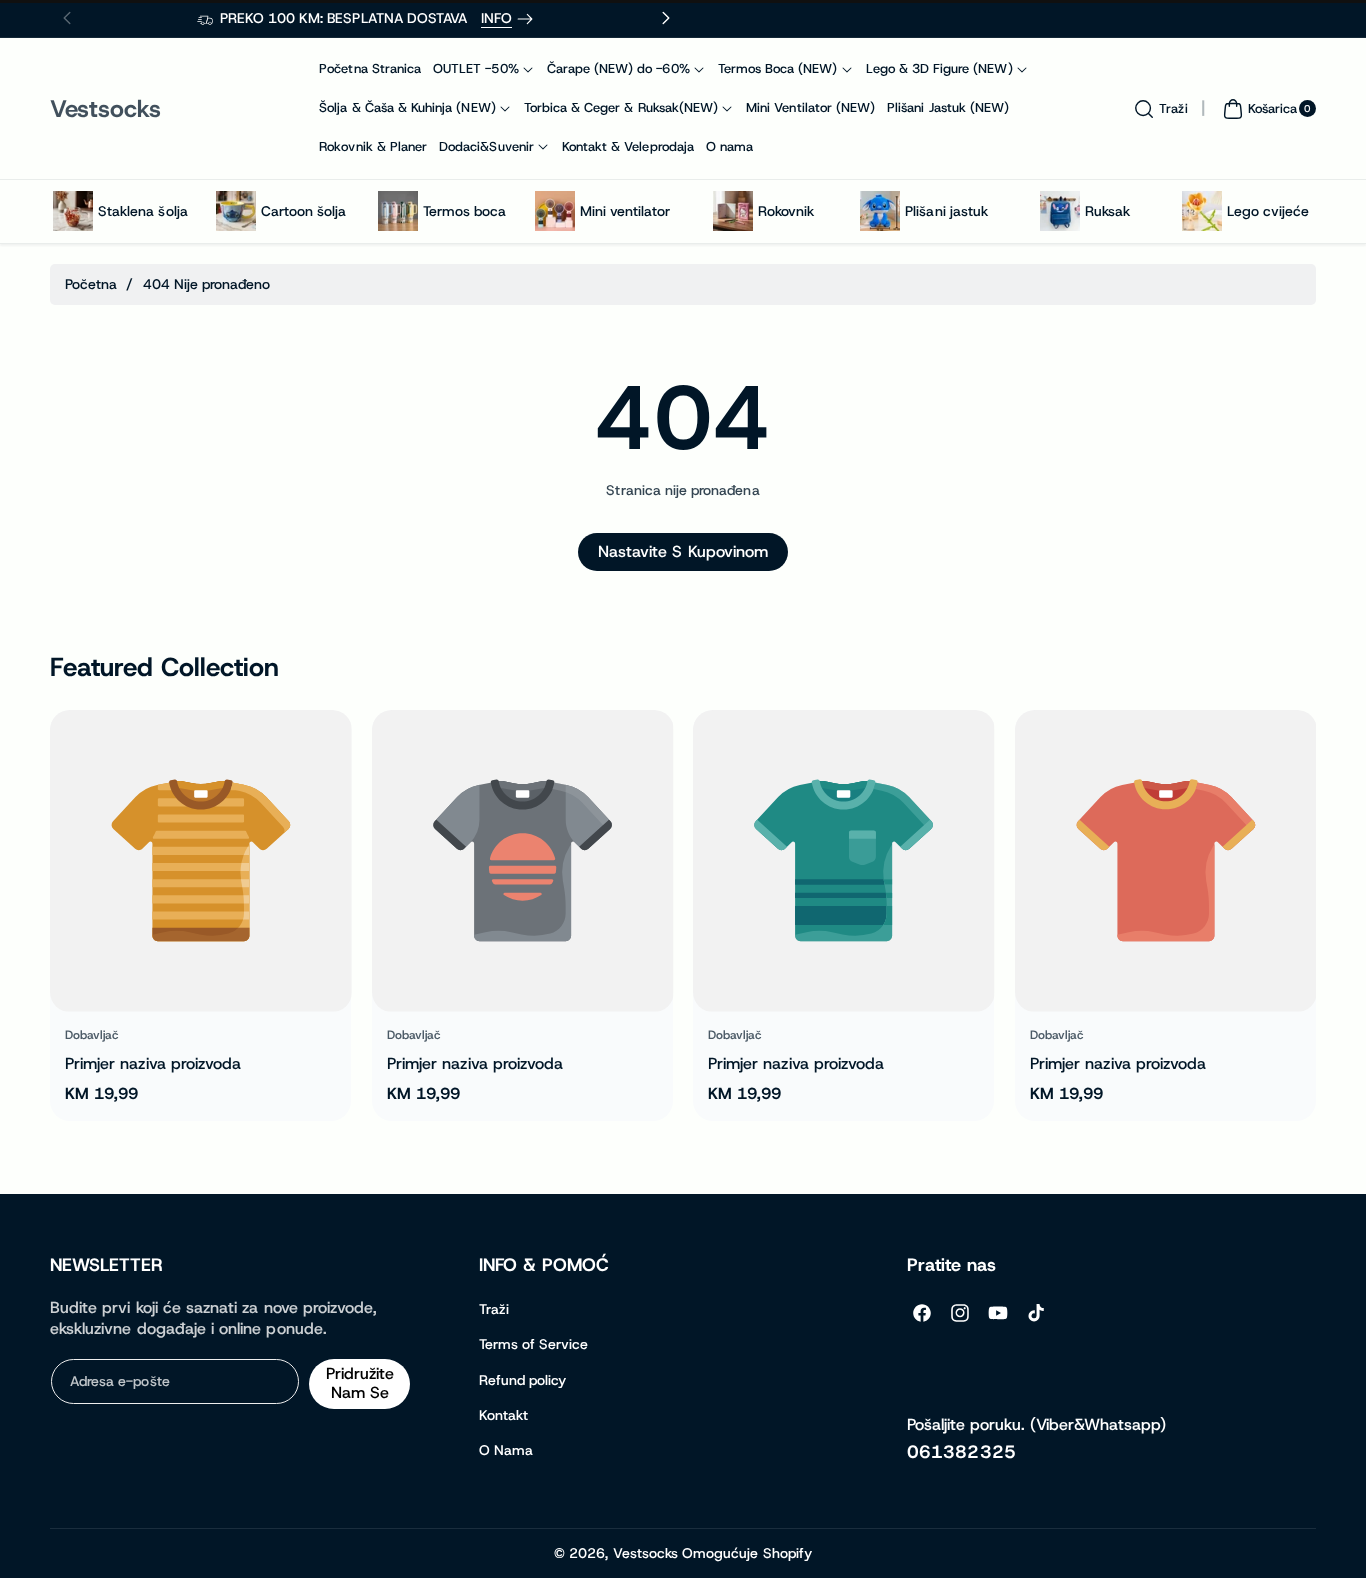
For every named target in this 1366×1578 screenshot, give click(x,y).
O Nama (506, 1450)
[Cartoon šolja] (236, 211)
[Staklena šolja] (73, 211)
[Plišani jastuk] (880, 211)
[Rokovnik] (733, 211)
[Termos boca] (398, 211)
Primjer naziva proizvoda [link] (153, 1063)
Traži (494, 1309)
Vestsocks (645, 1553)
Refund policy (523, 1380)
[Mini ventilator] (555, 211)
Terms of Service (534, 1344)
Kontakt (503, 1415)
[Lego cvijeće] (1202, 211)
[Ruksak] (1060, 211)
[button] (1158, 109)
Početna (91, 284)
